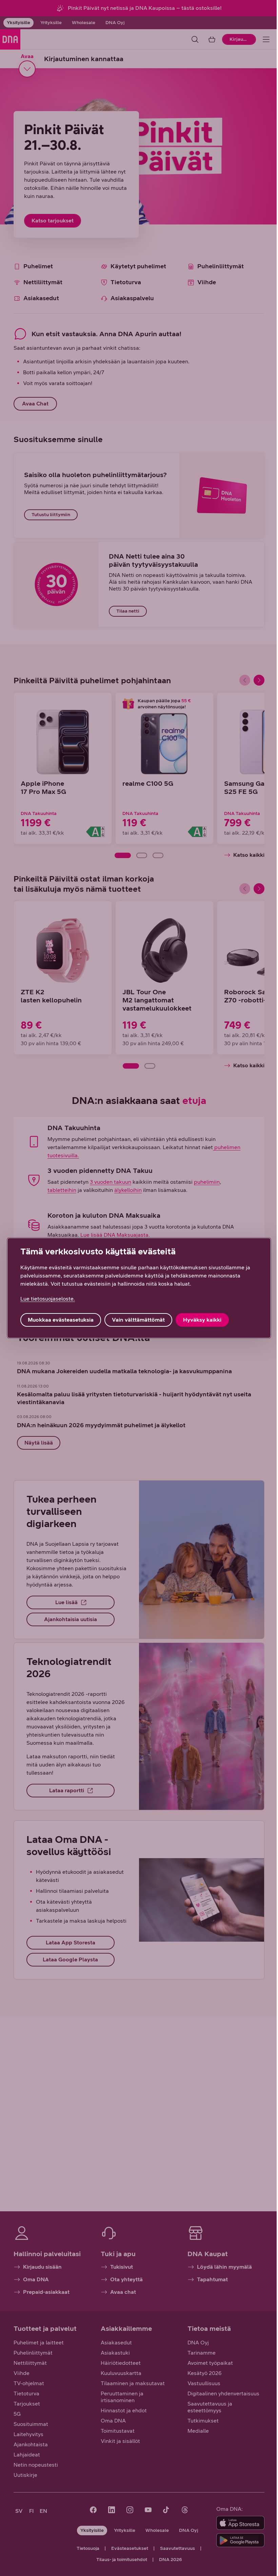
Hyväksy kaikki (202, 1320)
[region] (139, 1288)
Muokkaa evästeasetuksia (61, 1320)
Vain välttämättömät (138, 1320)
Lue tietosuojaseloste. (48, 1299)
